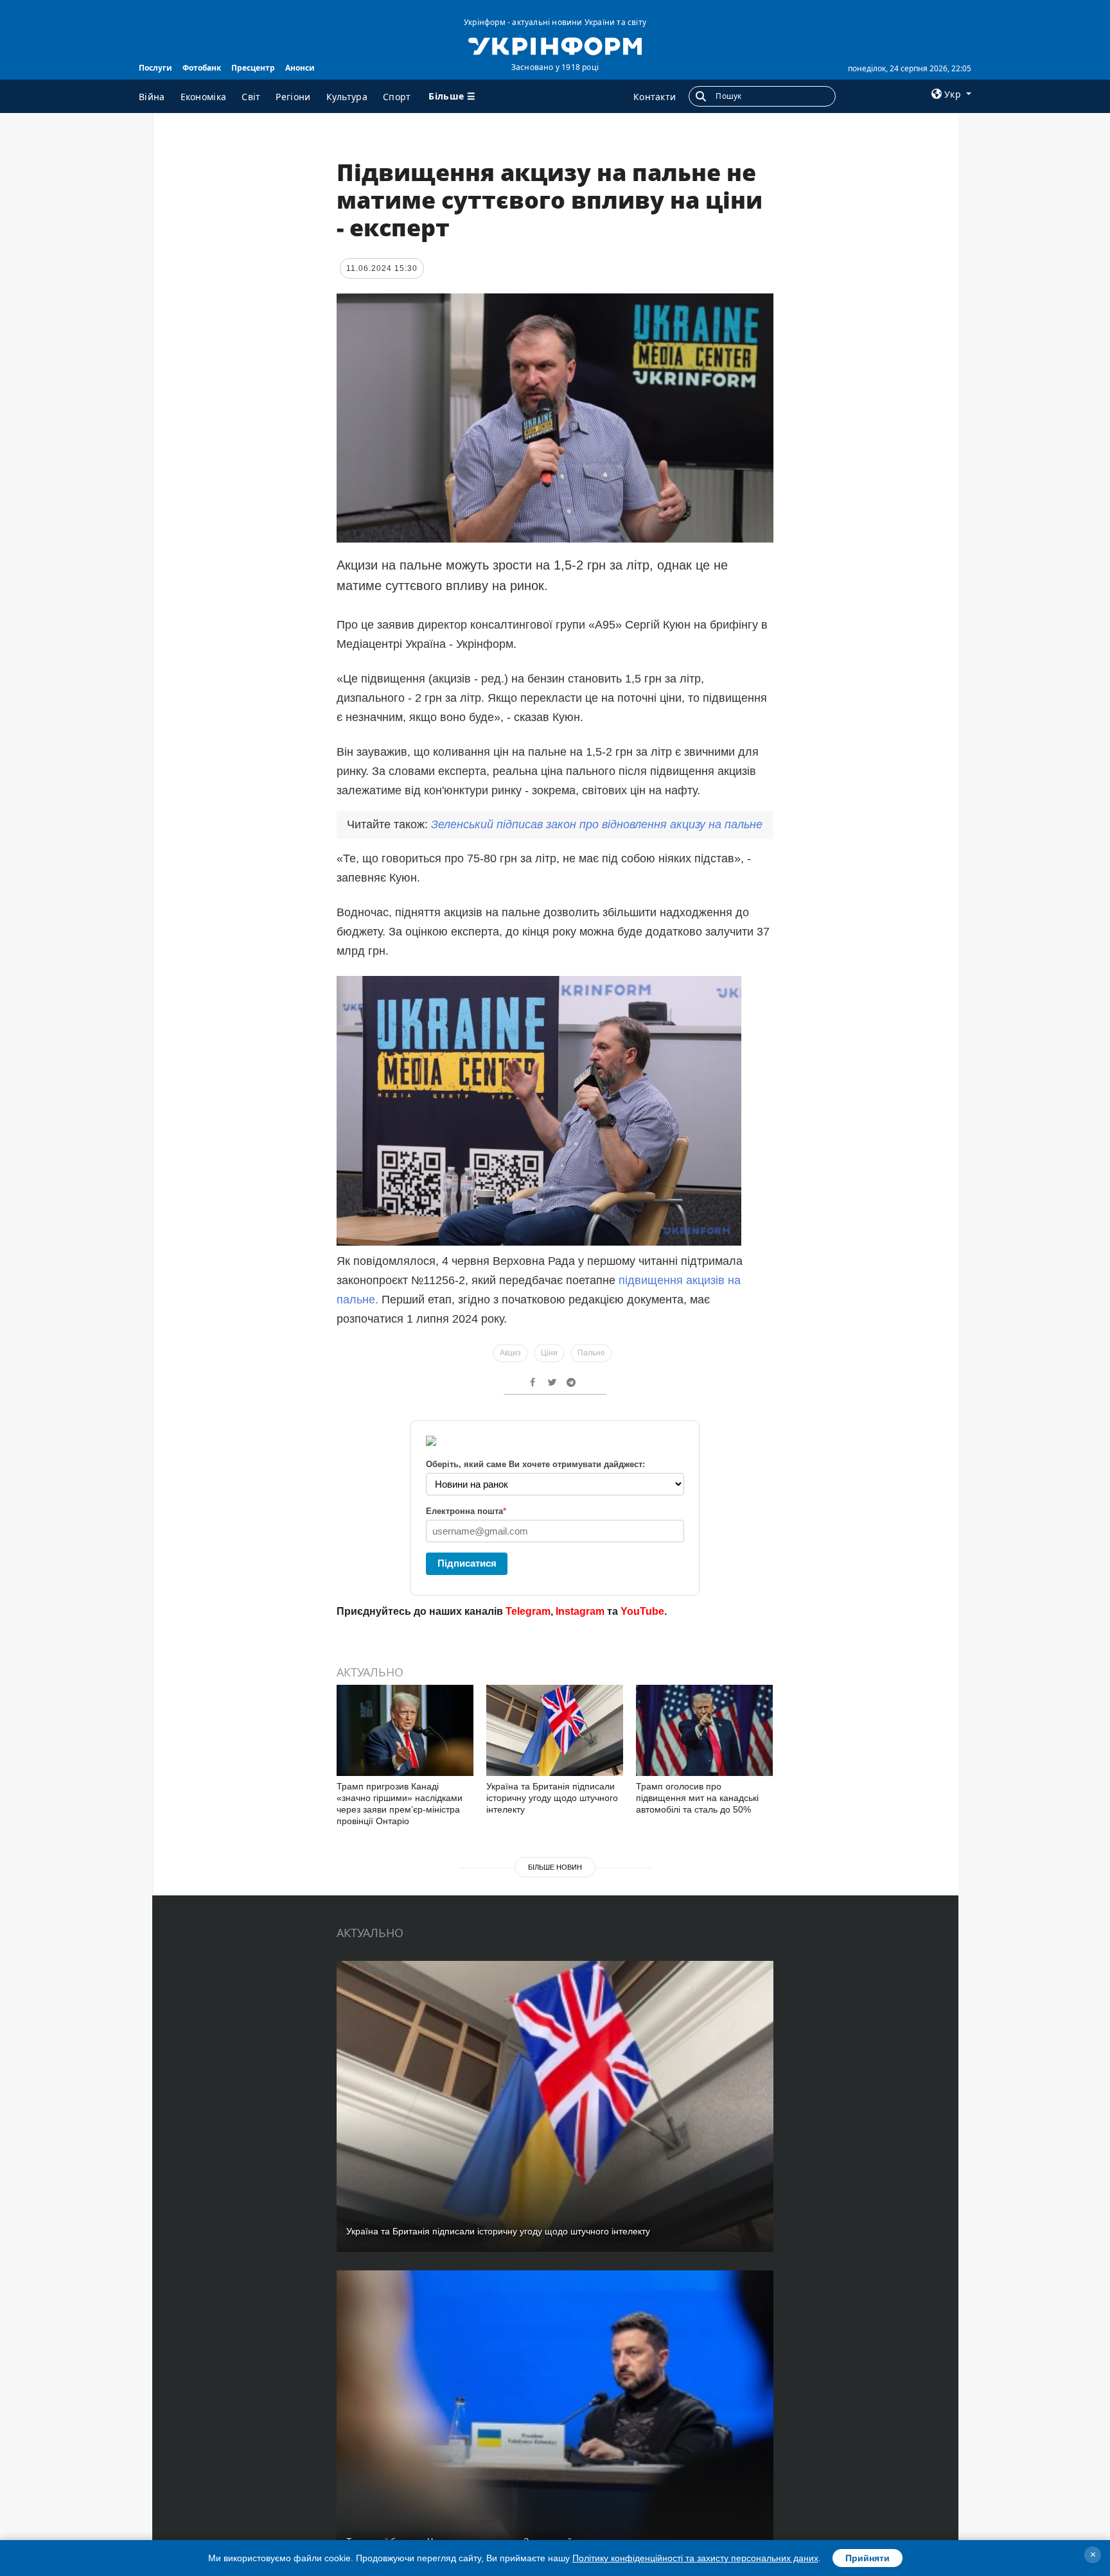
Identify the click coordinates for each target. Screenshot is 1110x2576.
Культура (347, 97)
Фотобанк (202, 68)
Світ (251, 97)
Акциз (510, 1353)
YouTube (642, 1611)
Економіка (204, 97)
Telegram (528, 1611)
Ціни (549, 1353)
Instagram (580, 1611)
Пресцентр (253, 68)
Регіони (293, 97)
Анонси (300, 68)
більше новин (555, 1867)
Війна (152, 97)
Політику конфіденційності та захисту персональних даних (695, 2558)
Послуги (155, 68)
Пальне (591, 1353)
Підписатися (467, 1563)
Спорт (397, 97)
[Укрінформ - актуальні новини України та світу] (555, 45)
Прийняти (868, 2558)
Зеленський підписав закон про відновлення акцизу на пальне (597, 824)
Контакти (655, 97)
